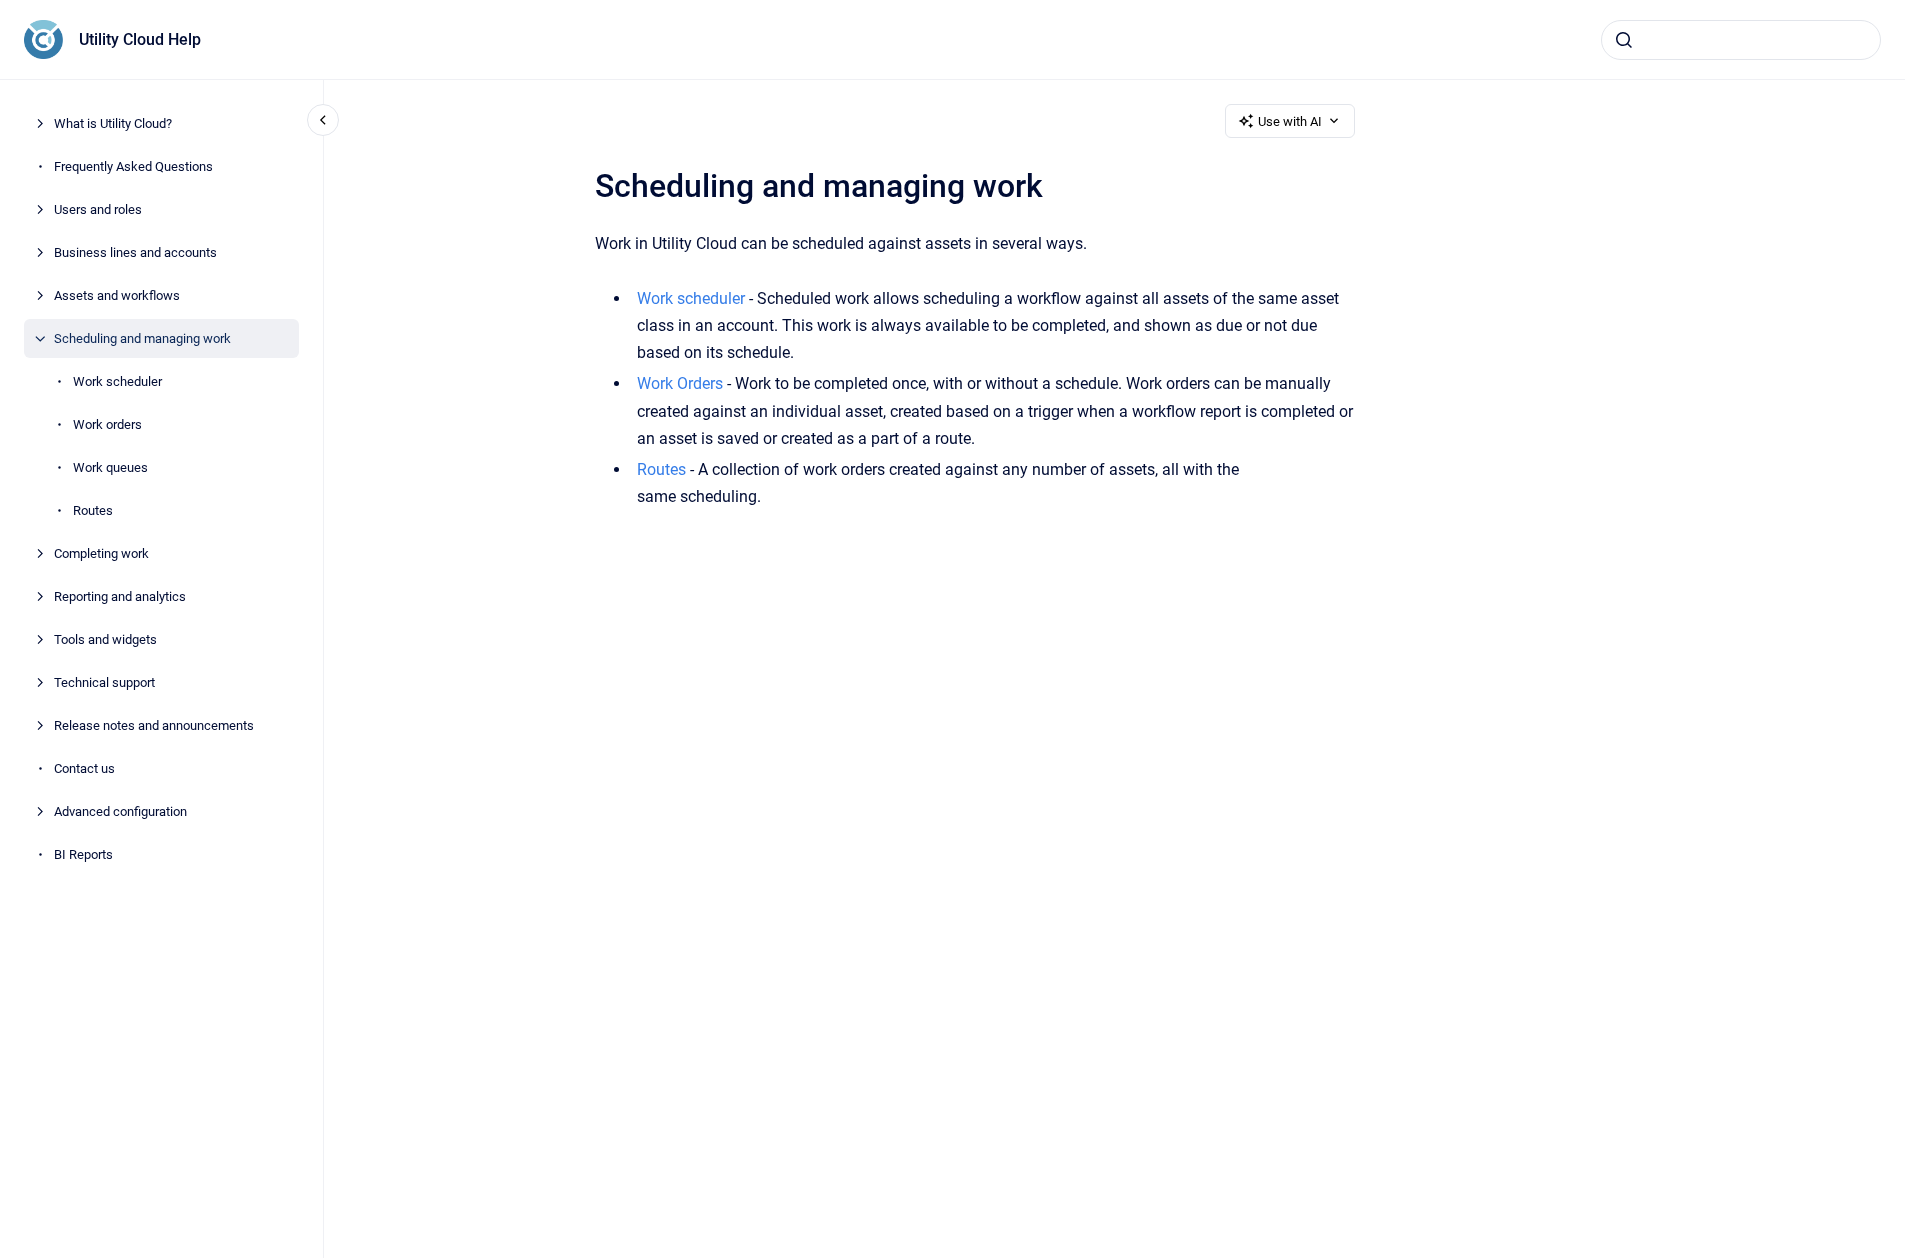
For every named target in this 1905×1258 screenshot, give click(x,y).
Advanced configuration (120, 811)
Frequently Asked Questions (133, 166)
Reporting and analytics (120, 596)
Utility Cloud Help (140, 39)
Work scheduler (117, 381)
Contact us (84, 768)
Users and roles (98, 209)
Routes (93, 510)
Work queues (110, 467)
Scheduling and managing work (142, 338)
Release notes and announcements (154, 725)
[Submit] (1624, 40)
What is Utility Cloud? (113, 123)
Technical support (104, 682)
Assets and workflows (117, 295)
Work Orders (680, 383)
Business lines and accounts (135, 252)
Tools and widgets (105, 639)
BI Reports (83, 854)
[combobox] (1741, 40)
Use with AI (1290, 121)
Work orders (107, 424)
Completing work (101, 553)
